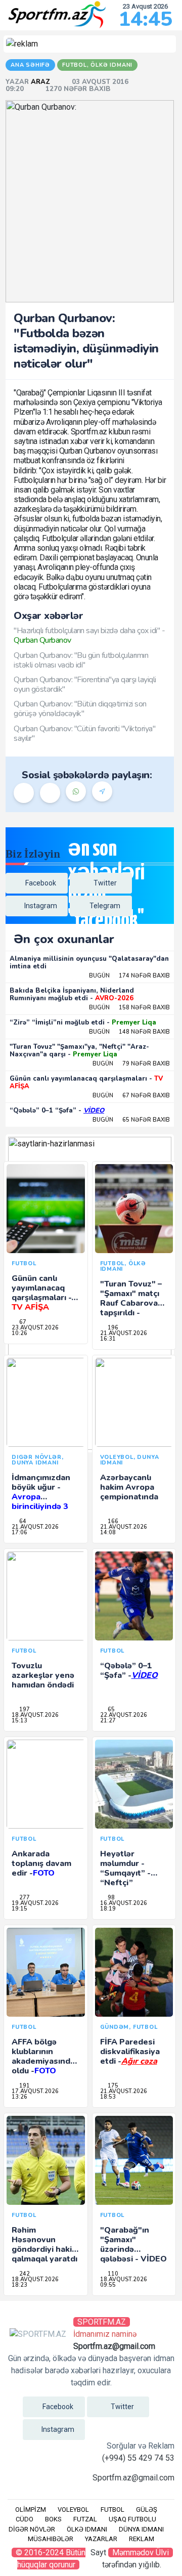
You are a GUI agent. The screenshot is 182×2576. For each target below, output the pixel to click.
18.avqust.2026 (35, 1715)
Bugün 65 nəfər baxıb (131, 1120)
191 (24, 2086)
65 (110, 1709)
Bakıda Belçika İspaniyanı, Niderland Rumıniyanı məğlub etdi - (72, 995)
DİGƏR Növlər (32, 2529)
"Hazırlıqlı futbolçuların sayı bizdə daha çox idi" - (89, 635)
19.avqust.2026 (35, 1903)
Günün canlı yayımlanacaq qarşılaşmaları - (86, 1083)
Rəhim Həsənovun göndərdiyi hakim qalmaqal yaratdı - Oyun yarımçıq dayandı (45, 2254)
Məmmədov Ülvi (141, 2552)
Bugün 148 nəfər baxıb (129, 1032)
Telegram (105, 906)
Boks (53, 2519)
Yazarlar (101, 2539)
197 (24, 1709)
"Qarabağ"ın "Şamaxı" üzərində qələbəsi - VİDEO (133, 2245)
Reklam (142, 2539)
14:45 (145, 19)
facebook (41, 883)
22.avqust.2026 (124, 1715)
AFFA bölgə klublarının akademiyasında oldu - (43, 2057)
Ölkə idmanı (87, 2529)
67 (22, 1322)
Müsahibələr (51, 2539)
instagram (41, 906)
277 (24, 1898)
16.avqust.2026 (124, 1903)
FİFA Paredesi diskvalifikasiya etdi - (130, 2052)
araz (41, 82)
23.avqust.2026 (35, 1328)
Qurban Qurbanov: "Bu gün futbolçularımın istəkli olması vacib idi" (81, 660)
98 (110, 1898)
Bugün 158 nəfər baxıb (129, 1008)
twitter (105, 883)
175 (112, 2086)
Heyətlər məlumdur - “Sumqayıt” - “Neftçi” (125, 1869)
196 (112, 1328)
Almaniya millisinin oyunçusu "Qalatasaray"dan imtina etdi (89, 963)
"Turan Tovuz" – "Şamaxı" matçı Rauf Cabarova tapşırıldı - (131, 1303)
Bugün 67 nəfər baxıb (131, 1096)
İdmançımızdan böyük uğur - (41, 1497)
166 (112, 1521)
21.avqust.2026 (124, 1333)
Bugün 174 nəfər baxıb (129, 976)
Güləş (147, 2510)
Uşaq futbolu (132, 2519)
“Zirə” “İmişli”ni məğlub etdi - (83, 1023)
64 (22, 1521)
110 (112, 2274)
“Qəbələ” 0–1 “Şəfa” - (57, 1111)
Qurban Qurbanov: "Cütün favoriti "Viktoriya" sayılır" (84, 734)
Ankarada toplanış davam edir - (41, 1863)
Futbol (112, 2510)
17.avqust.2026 (35, 2091)
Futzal (85, 2519)
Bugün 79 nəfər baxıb (131, 1064)
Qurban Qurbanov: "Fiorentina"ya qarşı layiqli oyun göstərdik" (85, 684)
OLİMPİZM (31, 2510)
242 (24, 2274)
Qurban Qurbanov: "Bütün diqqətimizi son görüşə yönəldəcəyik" (80, 709)
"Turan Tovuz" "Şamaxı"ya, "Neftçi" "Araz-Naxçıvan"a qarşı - (79, 1051)
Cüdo (25, 2519)
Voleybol (73, 2510)
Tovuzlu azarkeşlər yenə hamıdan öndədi (43, 1675)
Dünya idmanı (141, 2529)
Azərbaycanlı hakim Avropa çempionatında (129, 1487)
